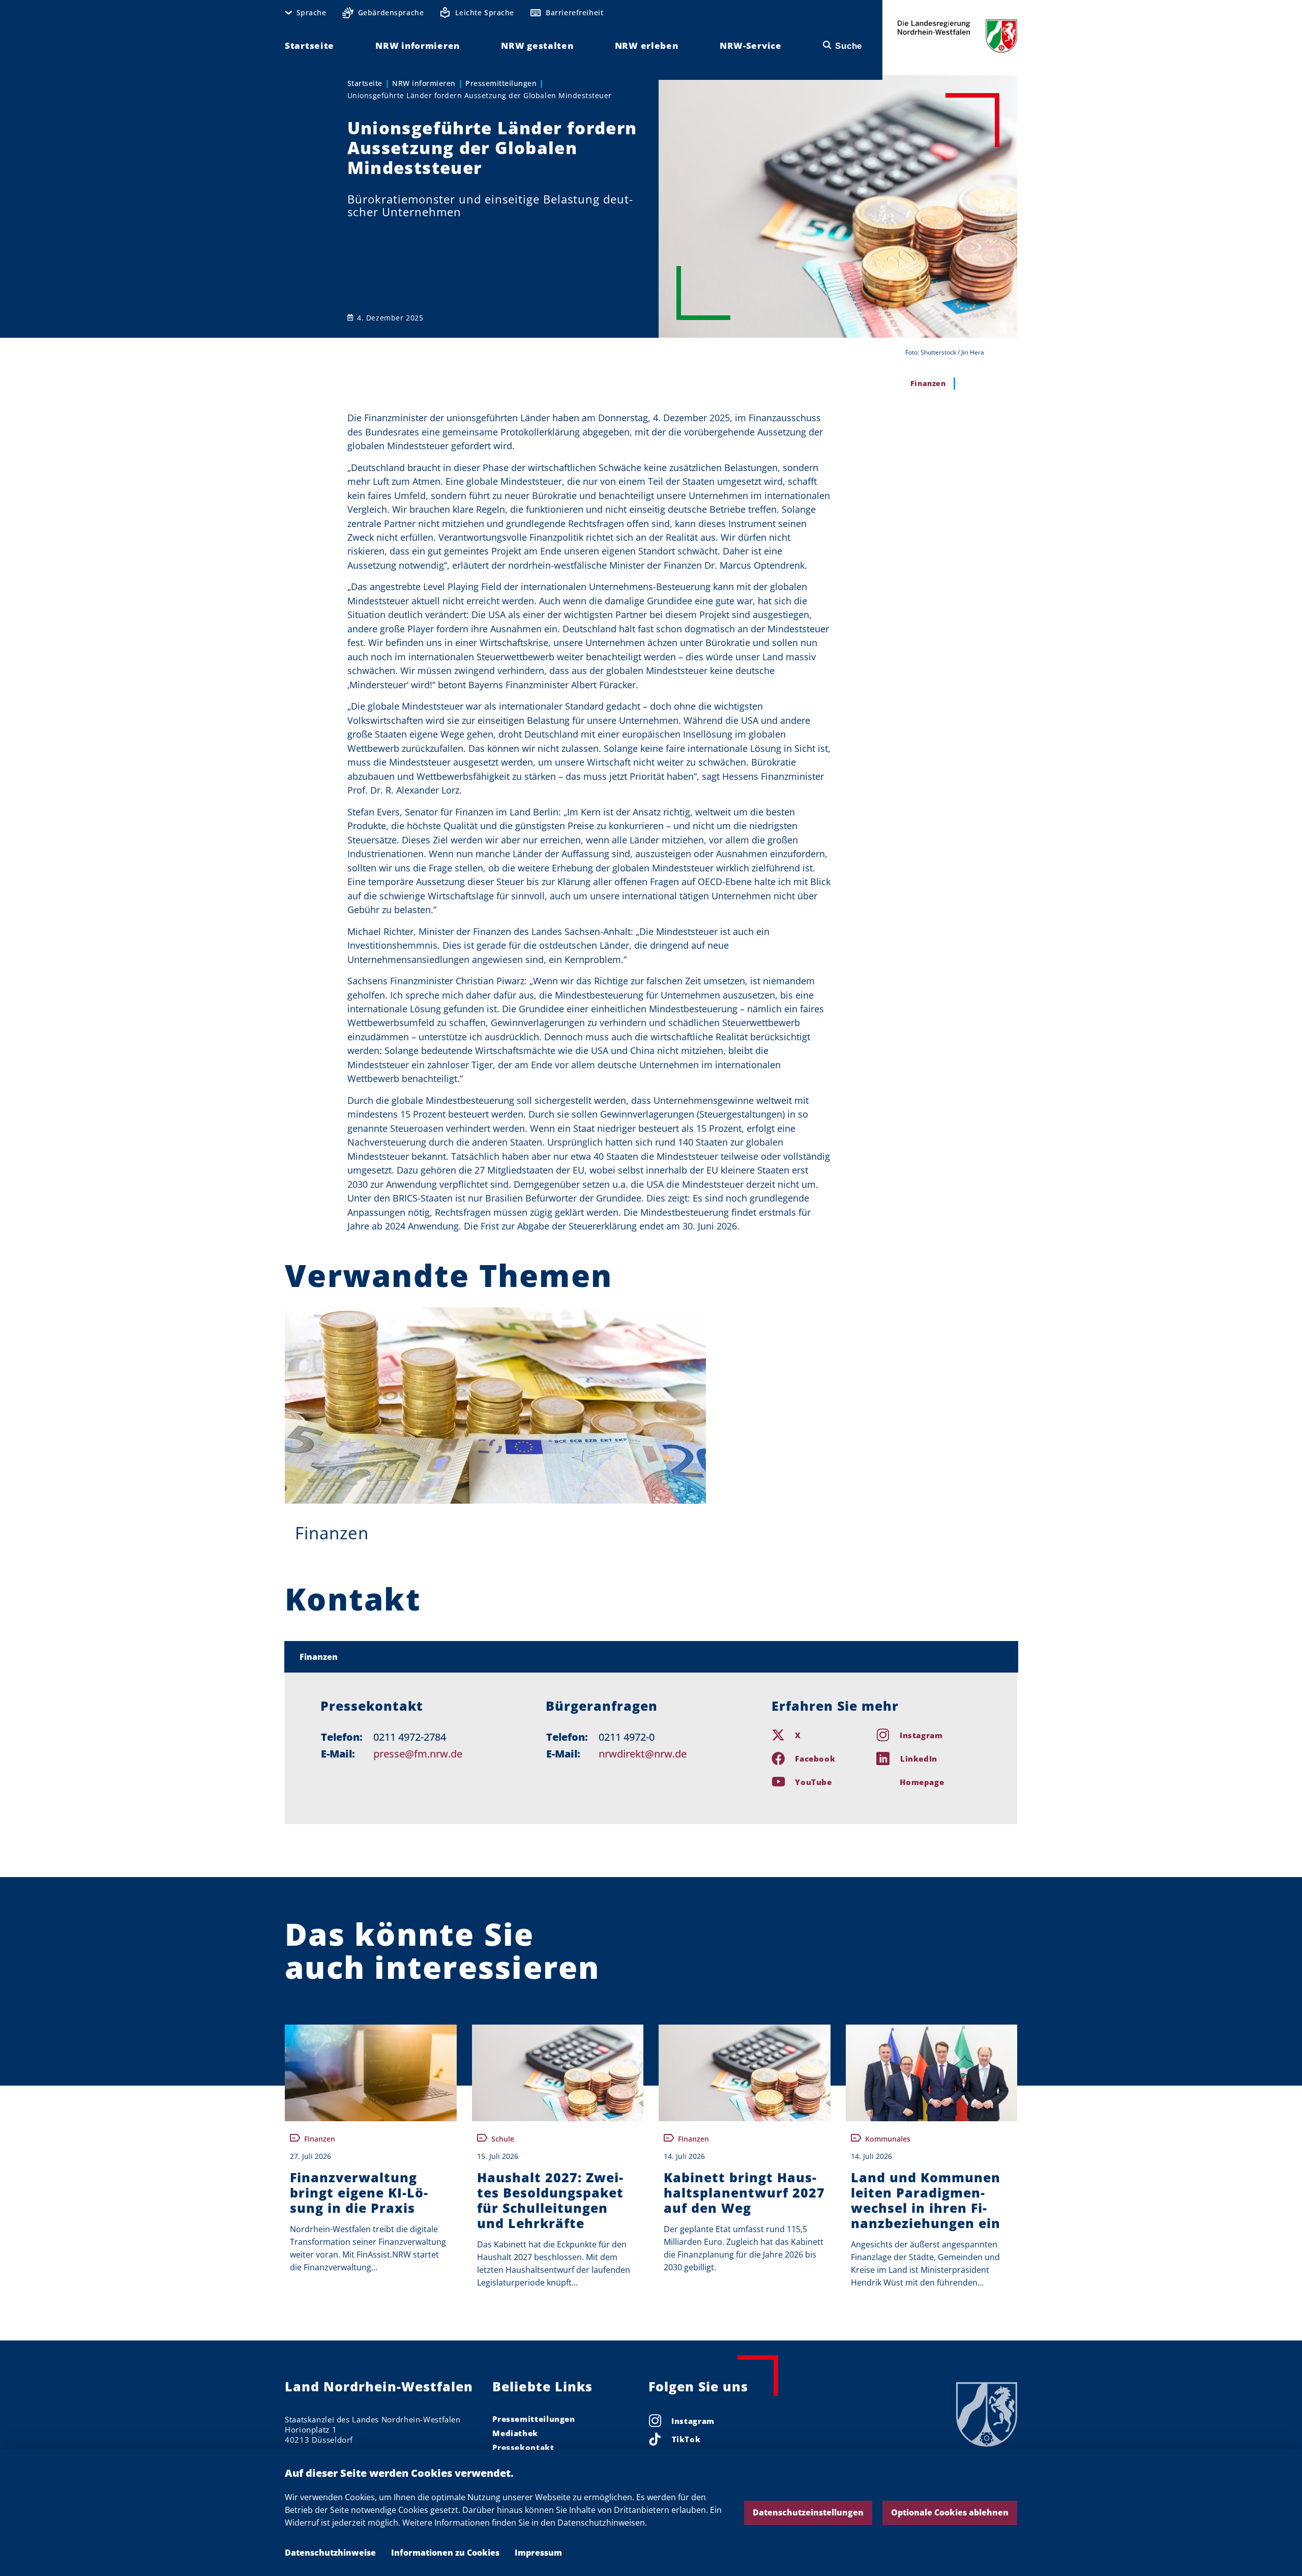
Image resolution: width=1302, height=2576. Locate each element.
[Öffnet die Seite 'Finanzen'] (495, 1406)
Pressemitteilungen (501, 83)
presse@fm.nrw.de (418, 1754)
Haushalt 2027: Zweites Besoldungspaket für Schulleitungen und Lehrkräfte (550, 2200)
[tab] (651, 1657)
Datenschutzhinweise (330, 2553)
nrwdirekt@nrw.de (643, 1754)
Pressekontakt (523, 2447)
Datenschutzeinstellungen (808, 2512)
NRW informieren (424, 83)
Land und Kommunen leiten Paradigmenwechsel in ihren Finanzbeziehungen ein (926, 2200)
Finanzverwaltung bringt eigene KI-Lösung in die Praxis (359, 2192)
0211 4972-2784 (410, 1737)
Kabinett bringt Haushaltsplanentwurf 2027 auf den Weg (744, 2192)
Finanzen (332, 1533)
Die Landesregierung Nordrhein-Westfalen (957, 36)
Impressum (538, 2553)
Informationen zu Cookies (445, 2553)
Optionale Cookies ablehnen (950, 2512)
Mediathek (515, 2433)
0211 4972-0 (627, 1737)
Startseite (365, 83)
